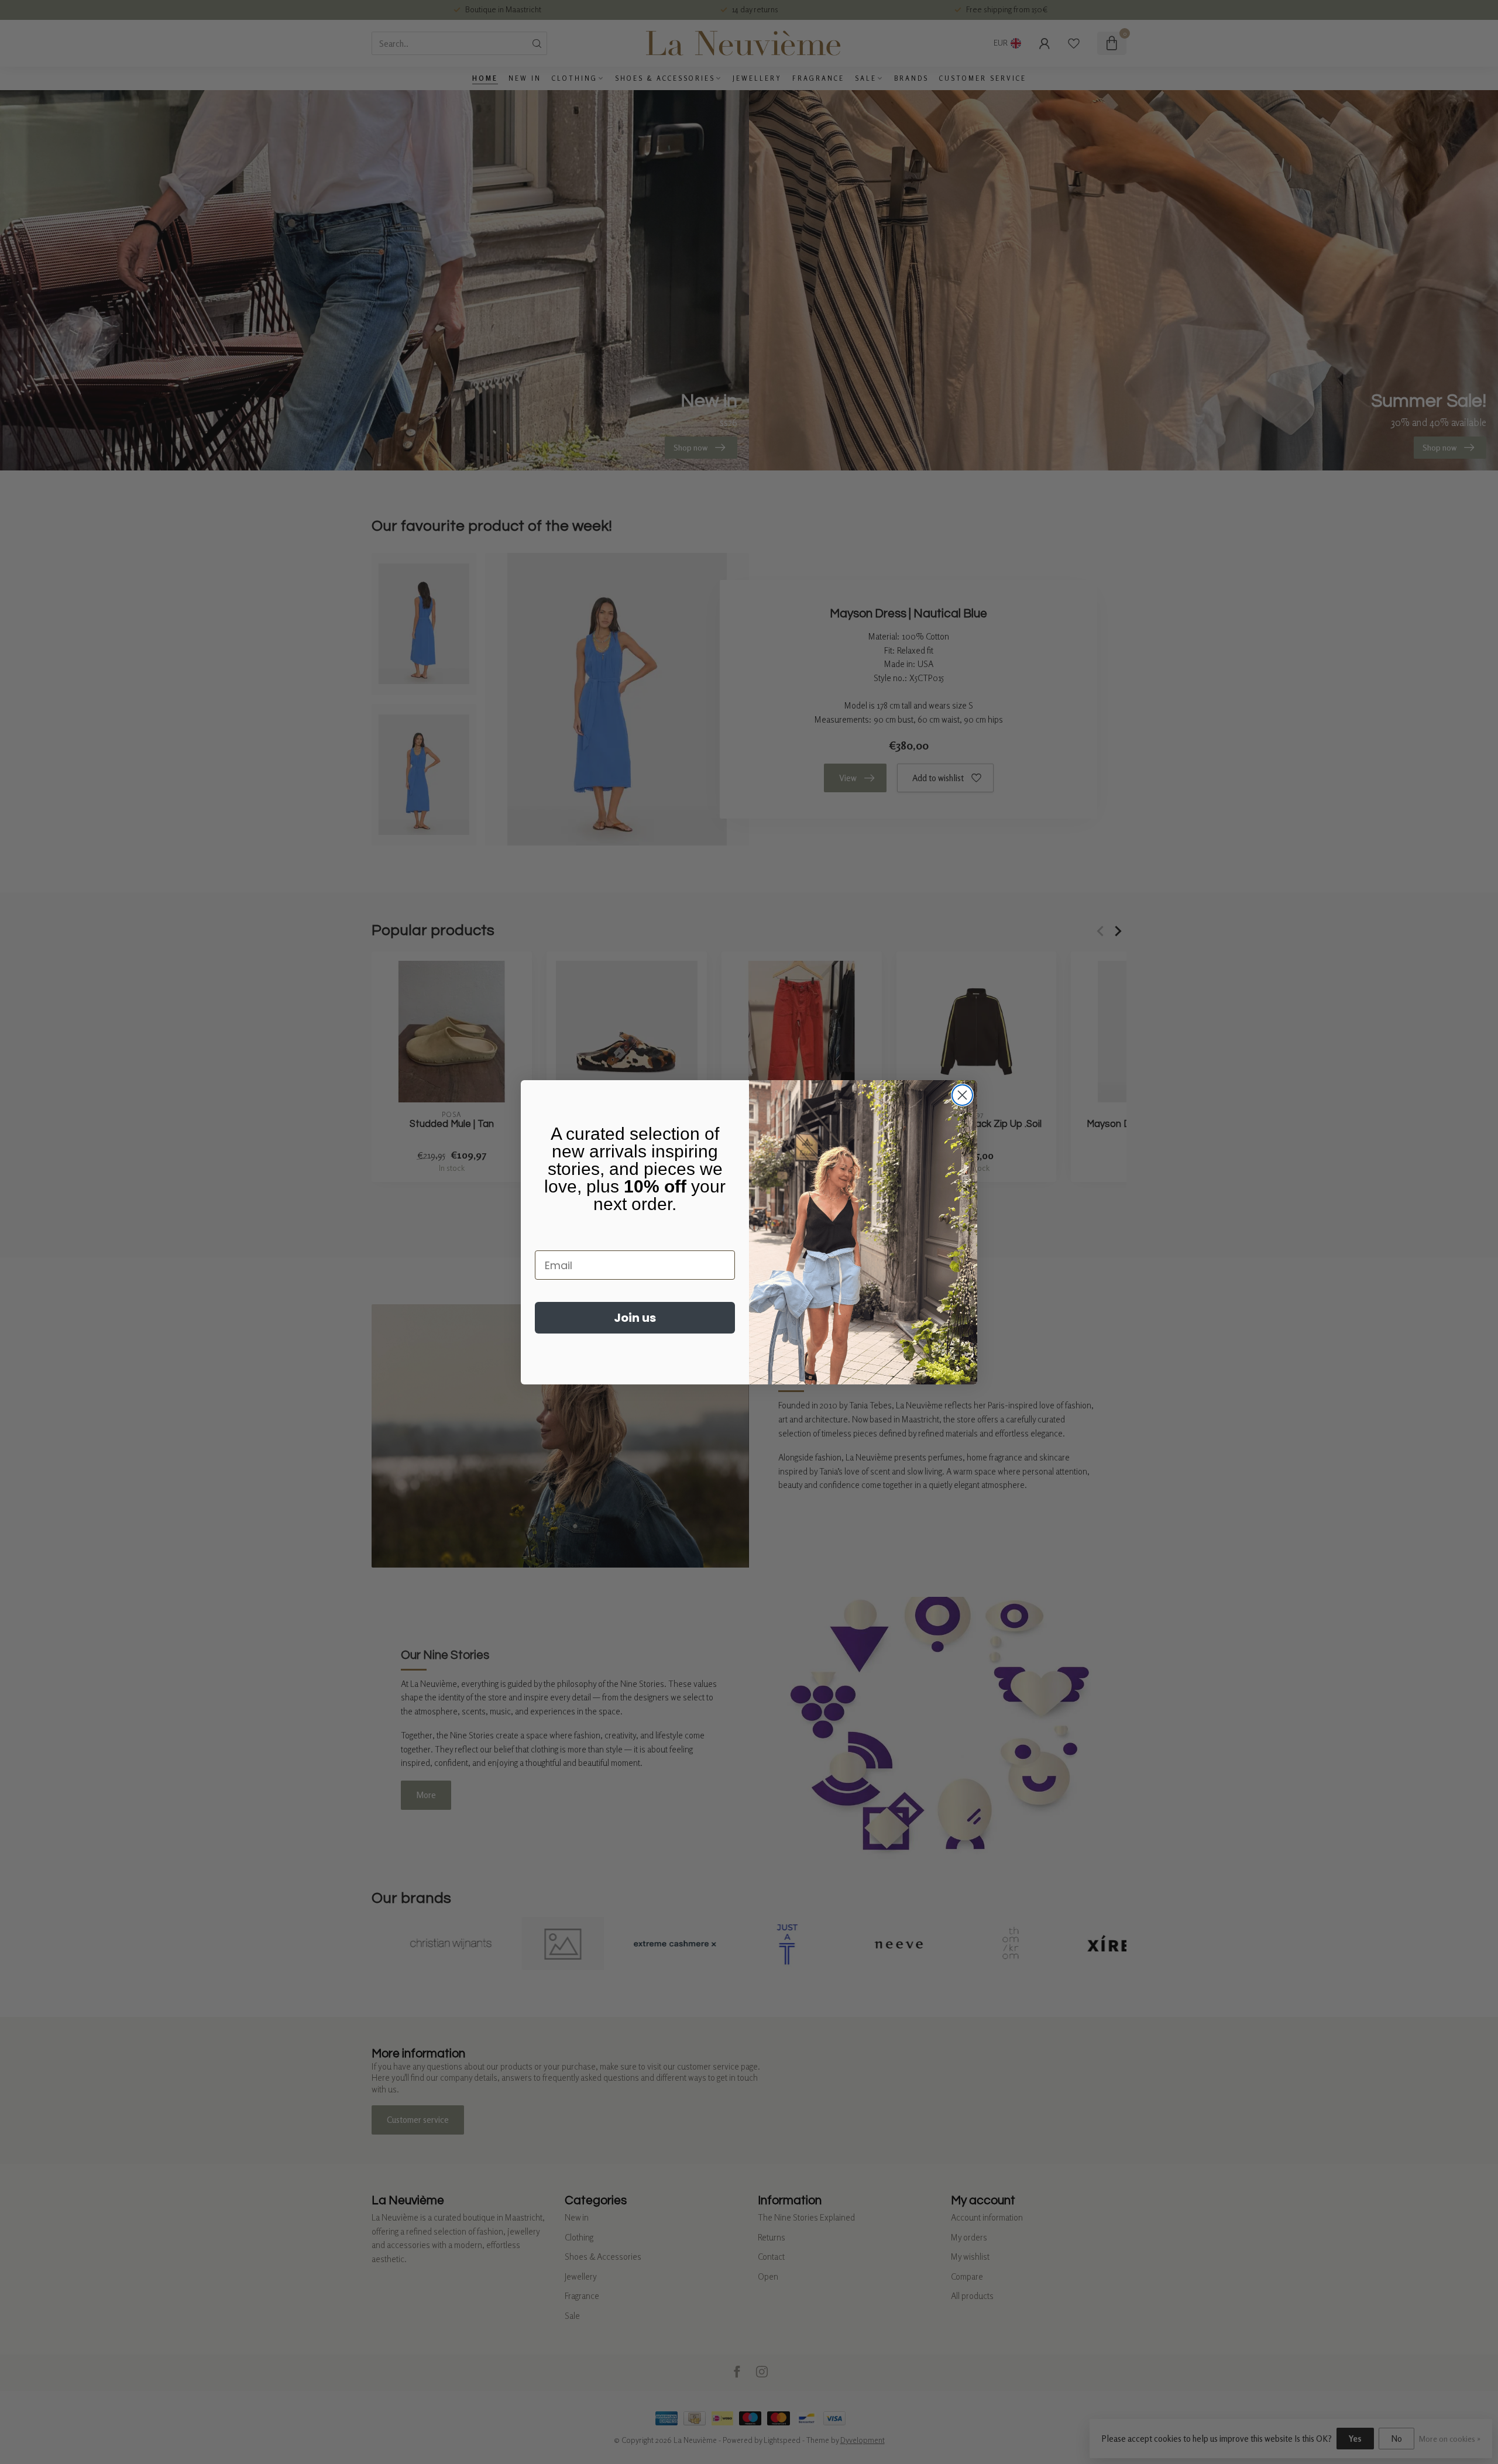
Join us (635, 1318)
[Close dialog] (962, 1095)
